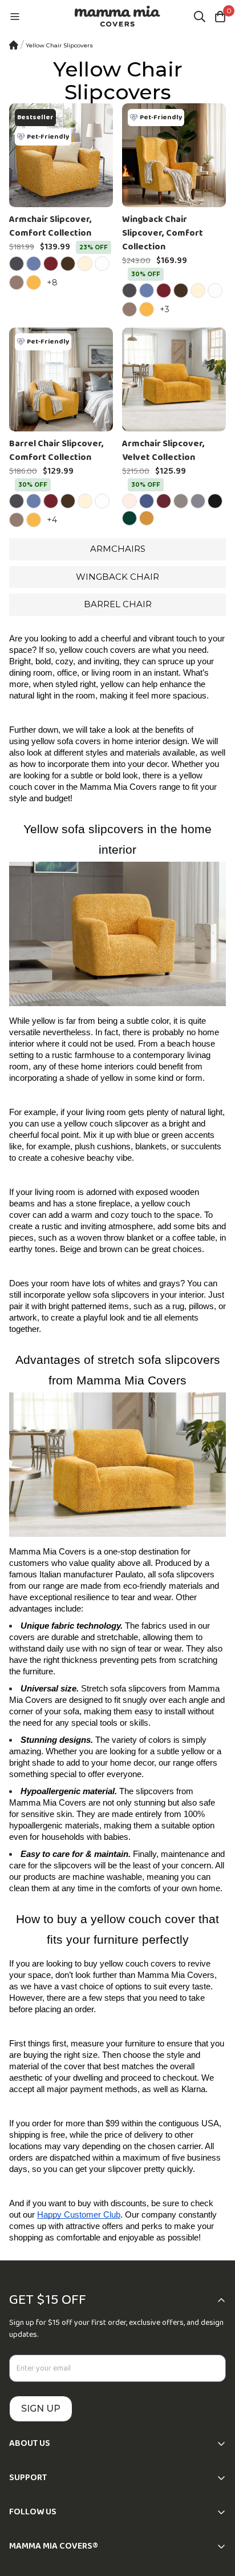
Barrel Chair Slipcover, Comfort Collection (56, 451)
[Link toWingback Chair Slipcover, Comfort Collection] (174, 155)
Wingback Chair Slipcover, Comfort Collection (163, 233)
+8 (54, 282)
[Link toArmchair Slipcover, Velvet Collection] (174, 379)
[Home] (14, 45)
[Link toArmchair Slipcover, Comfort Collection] (61, 155)
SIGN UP (41, 2409)
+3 (166, 309)
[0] (220, 17)
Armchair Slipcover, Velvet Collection (163, 451)
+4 (54, 520)
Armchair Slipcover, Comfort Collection (50, 227)
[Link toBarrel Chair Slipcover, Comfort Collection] (61, 379)
